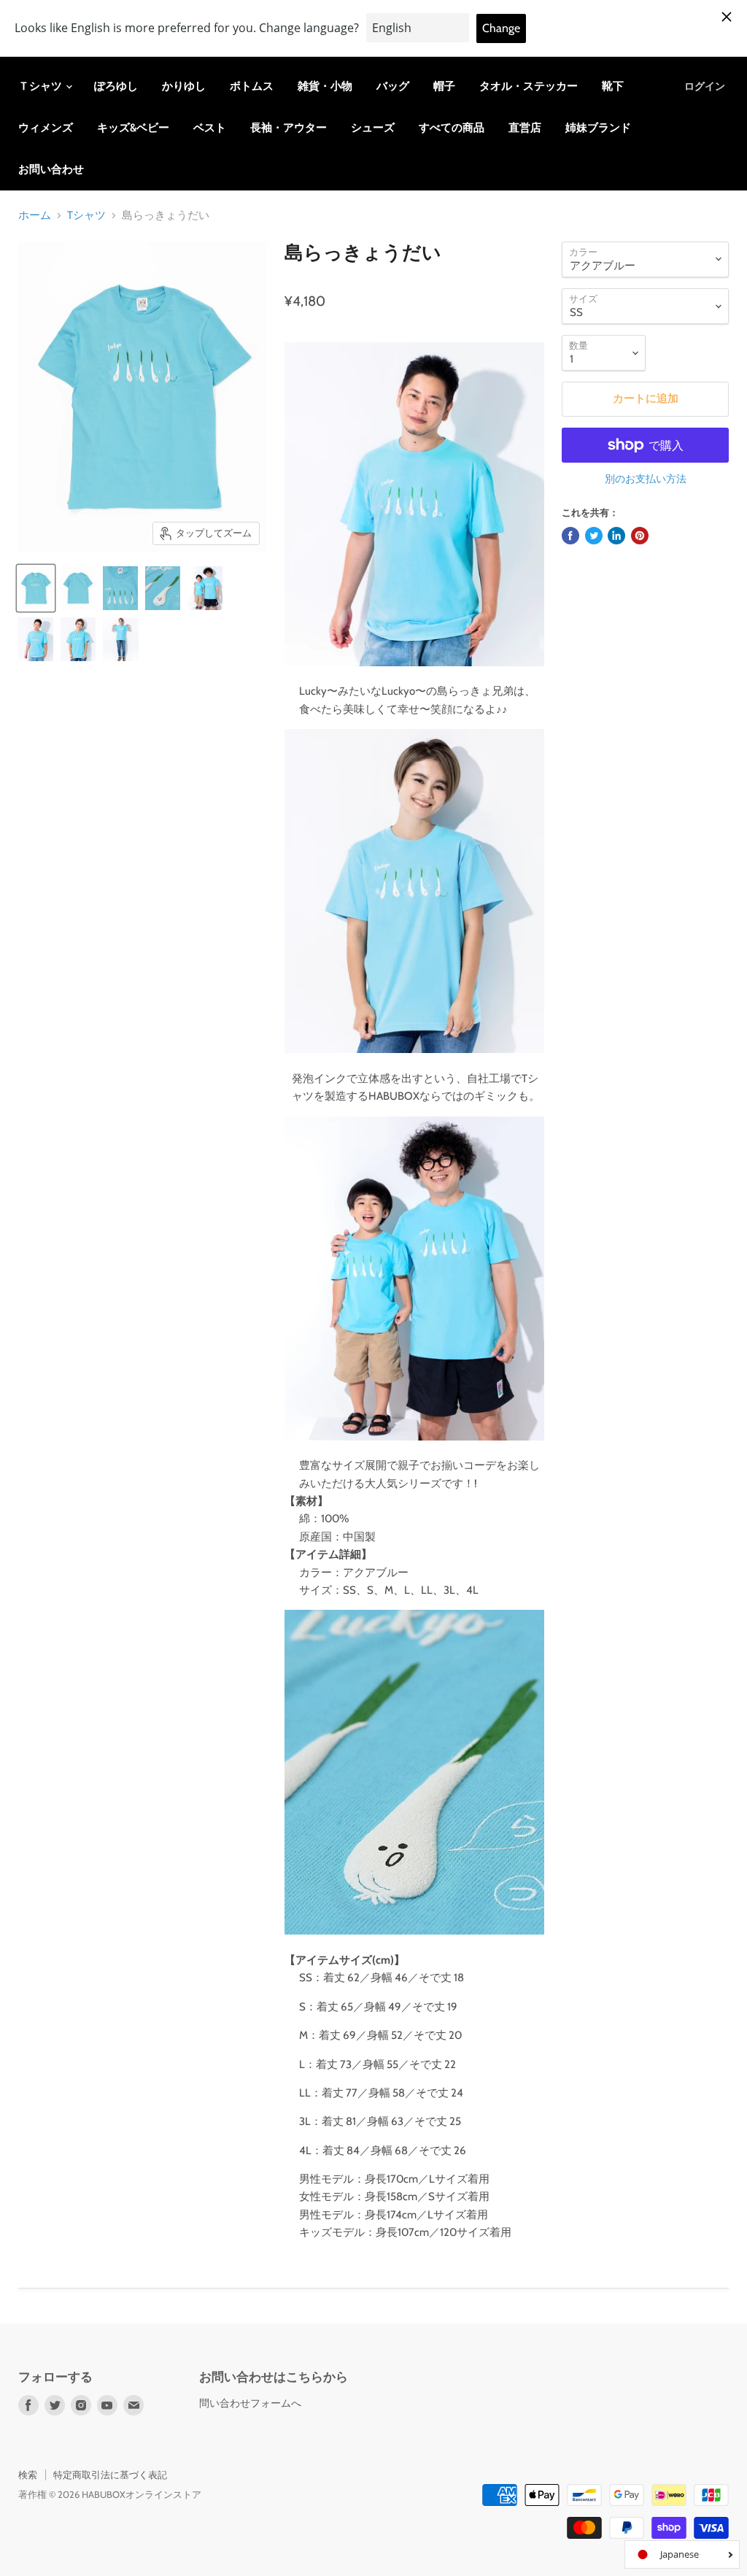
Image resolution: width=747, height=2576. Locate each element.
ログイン (705, 86)
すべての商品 (452, 128)
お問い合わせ (51, 169)
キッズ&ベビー (133, 128)
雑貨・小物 (325, 86)
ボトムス (252, 86)
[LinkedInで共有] (616, 536)
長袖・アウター (289, 128)
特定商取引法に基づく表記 (110, 2475)
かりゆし (184, 86)
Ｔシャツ (41, 86)
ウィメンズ (46, 128)
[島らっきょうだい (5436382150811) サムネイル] (36, 588)
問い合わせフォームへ (250, 2403)
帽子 (444, 86)
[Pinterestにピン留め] (640, 536)
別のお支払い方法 (646, 479)
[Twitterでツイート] (594, 536)
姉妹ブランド (598, 128)
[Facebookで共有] (570, 536)
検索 (28, 2475)
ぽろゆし (116, 86)
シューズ (373, 128)
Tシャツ (86, 216)
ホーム (35, 216)
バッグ (393, 86)
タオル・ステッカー (529, 86)
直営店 (525, 128)
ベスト (210, 128)
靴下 (613, 86)
